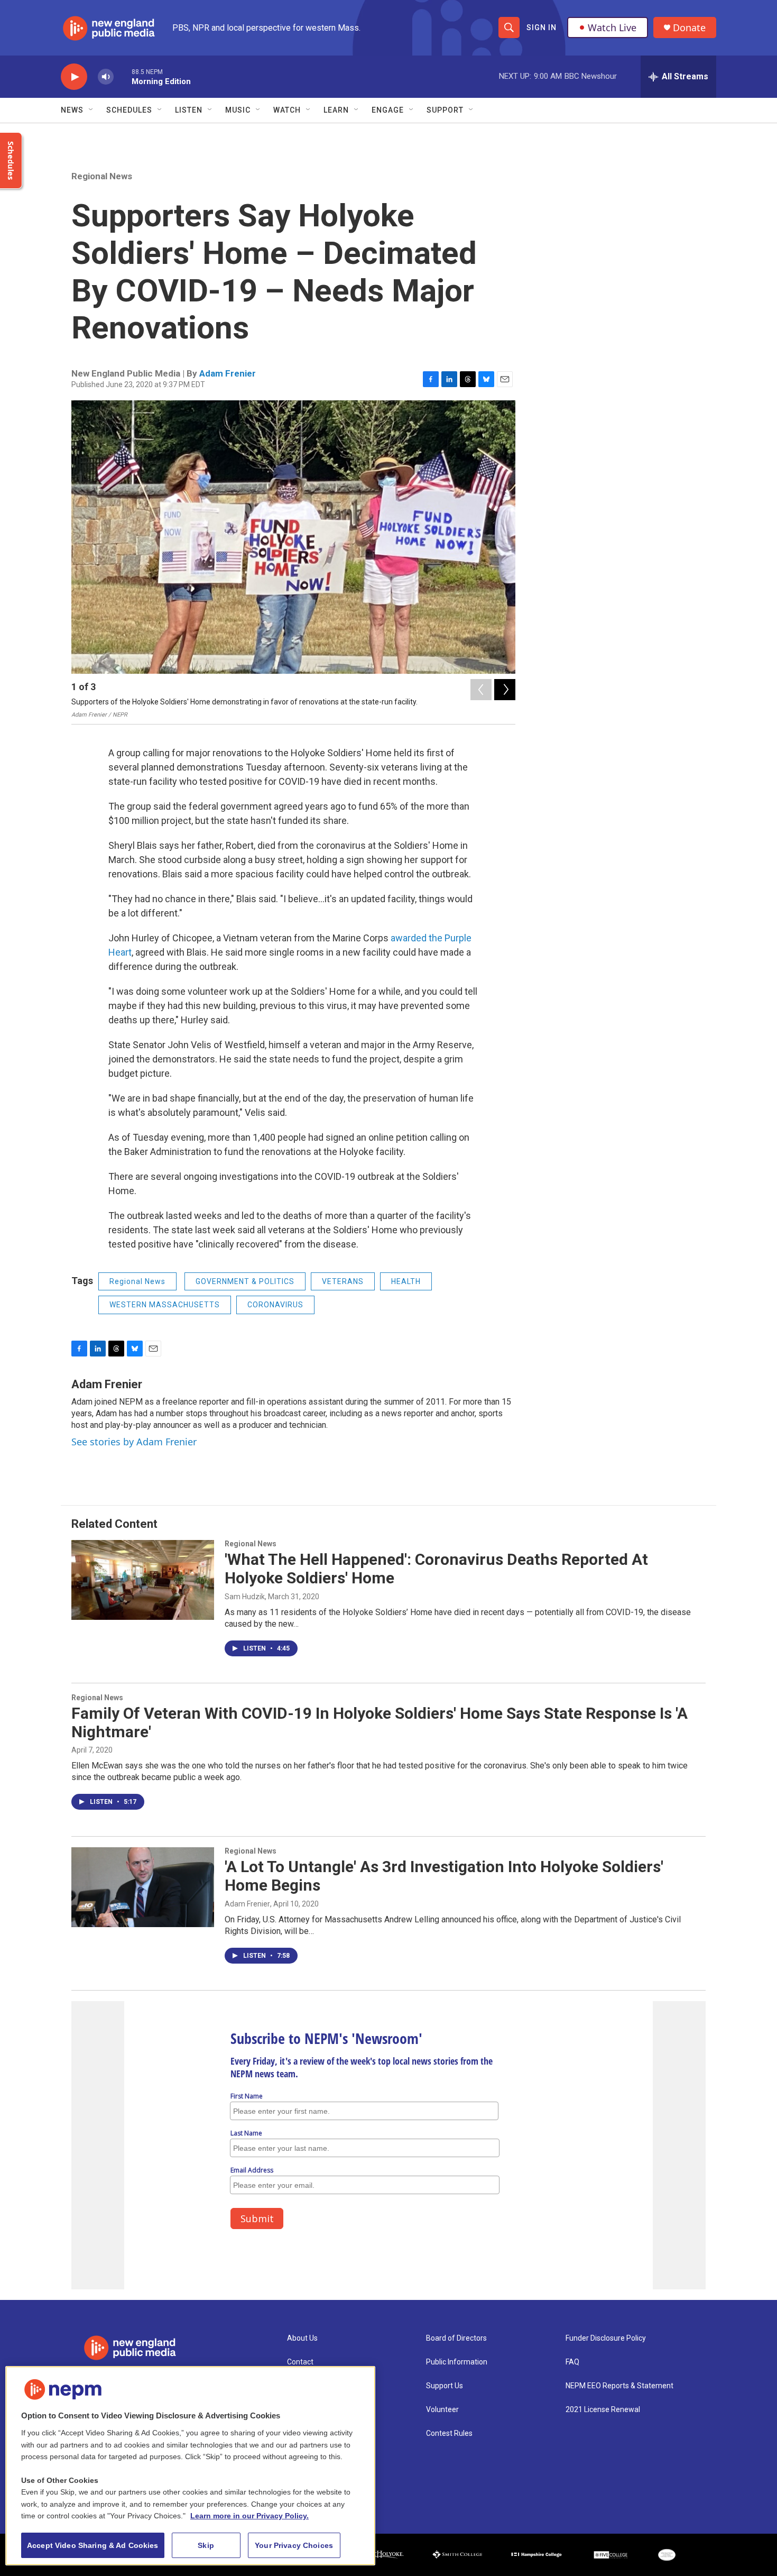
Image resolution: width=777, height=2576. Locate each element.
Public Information (457, 2362)
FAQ (572, 2362)
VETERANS (343, 1281)
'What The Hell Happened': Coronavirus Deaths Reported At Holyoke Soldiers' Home (436, 1569)
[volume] (106, 77)
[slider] (123, 76)
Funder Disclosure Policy (606, 2338)
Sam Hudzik (245, 1597)
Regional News (102, 176)
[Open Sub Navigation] (91, 110)
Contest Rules (449, 2433)
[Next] (505, 690)
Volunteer (442, 2410)
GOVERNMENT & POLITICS (245, 1281)
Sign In (542, 27)
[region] (190, 2466)
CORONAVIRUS (275, 1305)
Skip (206, 2545)
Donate (689, 28)
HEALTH (406, 1281)
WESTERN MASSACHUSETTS (165, 1305)
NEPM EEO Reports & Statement (619, 2386)
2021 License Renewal (603, 2410)
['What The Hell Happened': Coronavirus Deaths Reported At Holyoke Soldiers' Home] (143, 1580)
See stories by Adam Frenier (134, 1442)
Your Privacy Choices (294, 2545)
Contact (300, 2362)
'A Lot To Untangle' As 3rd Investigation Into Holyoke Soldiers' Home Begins (444, 1876)
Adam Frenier (228, 373)
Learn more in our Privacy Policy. (249, 2516)
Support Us (445, 2386)
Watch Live (612, 27)
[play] (74, 77)
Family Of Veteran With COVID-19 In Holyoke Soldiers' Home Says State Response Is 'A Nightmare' (380, 1722)
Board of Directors (456, 2338)
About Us (302, 2338)
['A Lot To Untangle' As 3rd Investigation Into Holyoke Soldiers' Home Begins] (143, 1887)
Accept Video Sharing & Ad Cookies (93, 2545)
